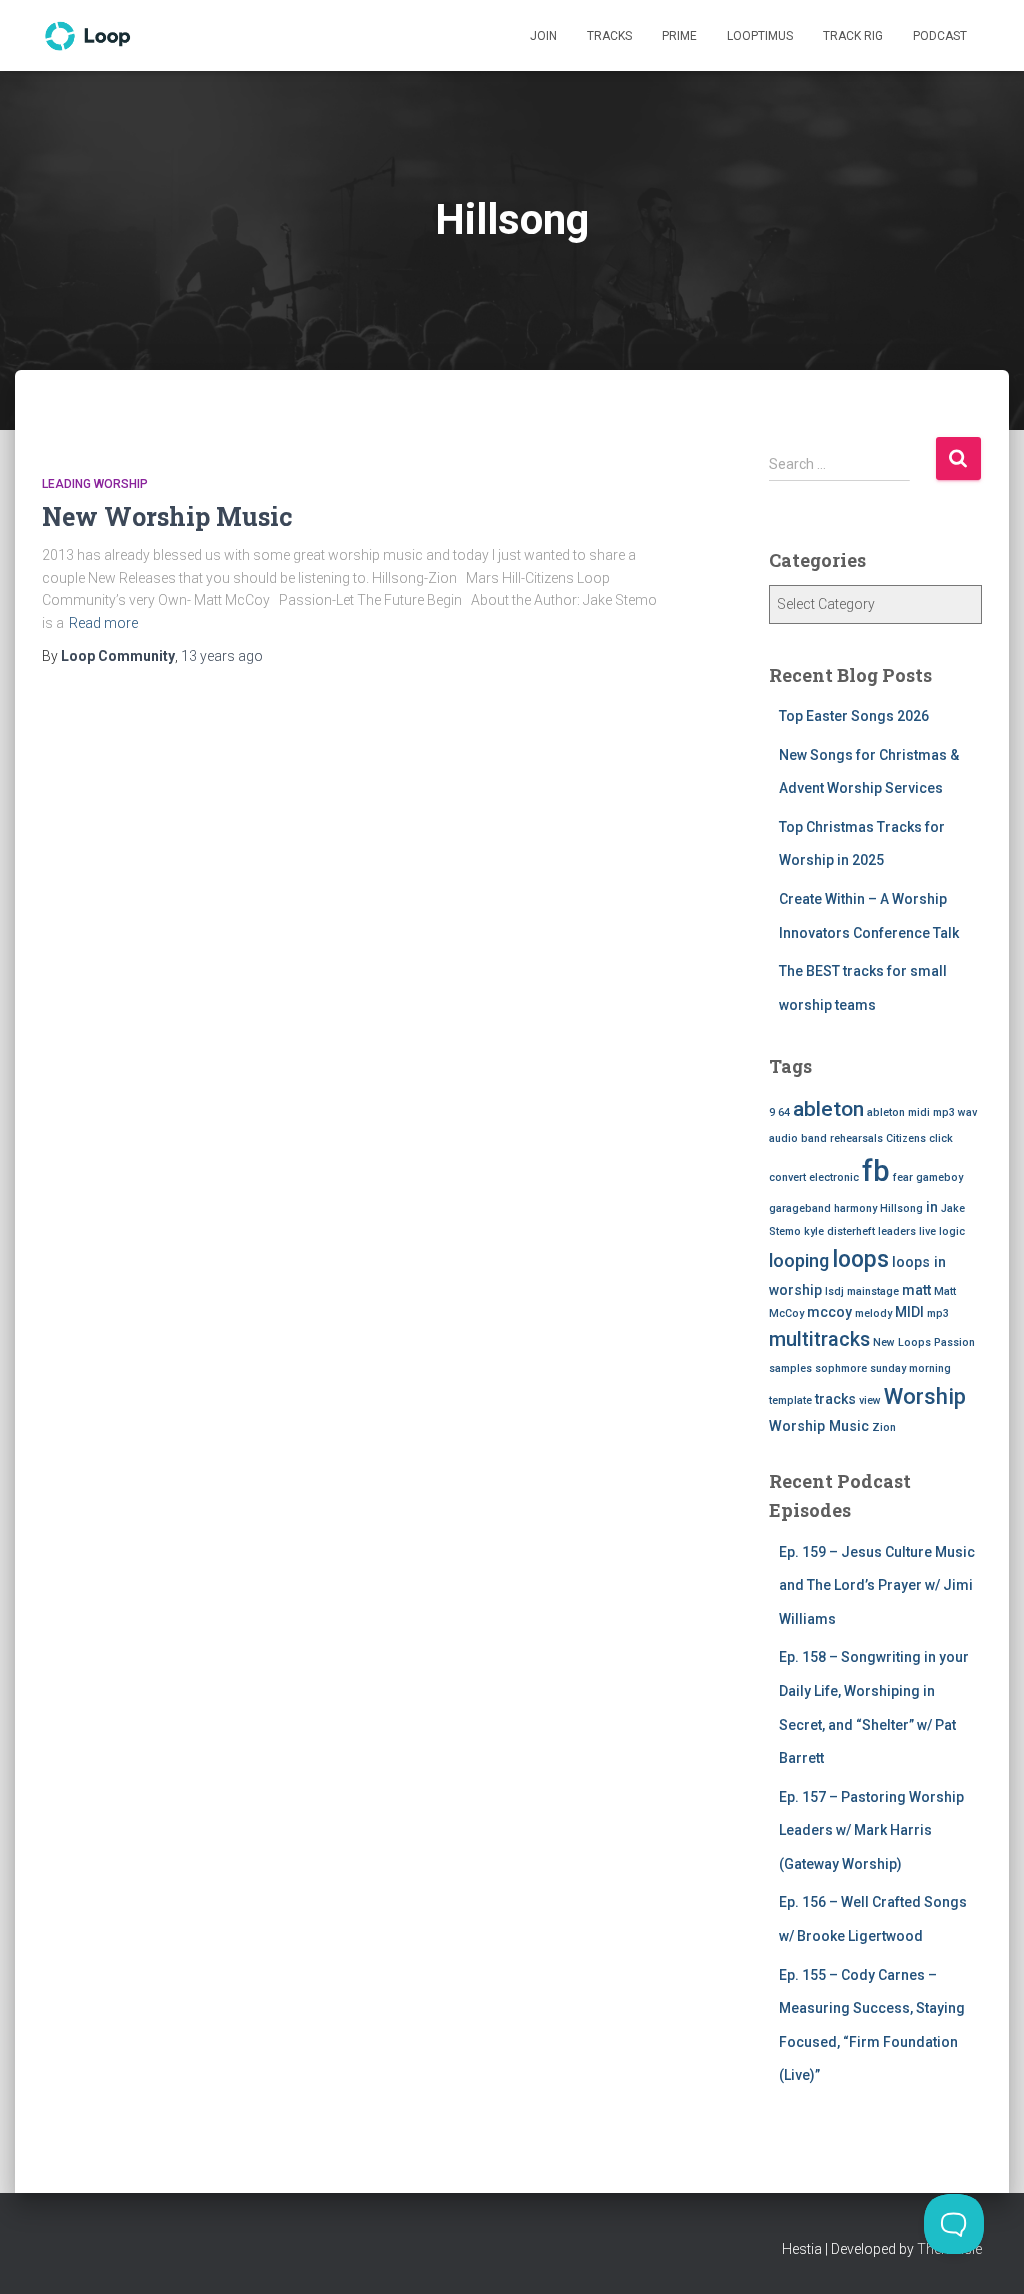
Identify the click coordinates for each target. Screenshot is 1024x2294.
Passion (954, 1342)
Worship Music (819, 1426)
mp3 (938, 1313)
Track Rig (853, 36)
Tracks (609, 36)
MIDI (909, 1312)
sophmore (841, 1368)
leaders (897, 1231)
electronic (834, 1177)
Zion (884, 1427)
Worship (925, 1396)
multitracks (819, 1339)
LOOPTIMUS (760, 36)
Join (543, 36)
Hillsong (901, 1208)
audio (783, 1138)
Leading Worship (95, 484)
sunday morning (910, 1368)
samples (790, 1368)
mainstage (873, 1291)
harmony (855, 1208)
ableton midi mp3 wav (922, 1112)
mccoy (829, 1312)
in (932, 1207)
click (941, 1138)
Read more (103, 623)
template (790, 1400)
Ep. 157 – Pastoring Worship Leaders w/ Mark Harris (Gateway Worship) (871, 1830)
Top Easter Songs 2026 (854, 716)
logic (952, 1231)
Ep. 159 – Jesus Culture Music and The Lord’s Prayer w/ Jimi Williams (877, 1585)
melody (873, 1313)
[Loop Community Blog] (88, 36)
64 (784, 1112)
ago (222, 656)
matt (916, 1290)
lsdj (834, 1291)
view (870, 1400)
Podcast (940, 36)
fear (903, 1177)
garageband (800, 1208)
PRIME (679, 36)
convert (787, 1177)
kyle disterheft (839, 1231)
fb (876, 1171)
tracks (835, 1399)
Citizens (906, 1138)
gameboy (939, 1177)
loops (860, 1259)
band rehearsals (842, 1138)
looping (799, 1260)
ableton (828, 1108)
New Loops (902, 1342)
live (927, 1231)
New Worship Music (167, 516)
